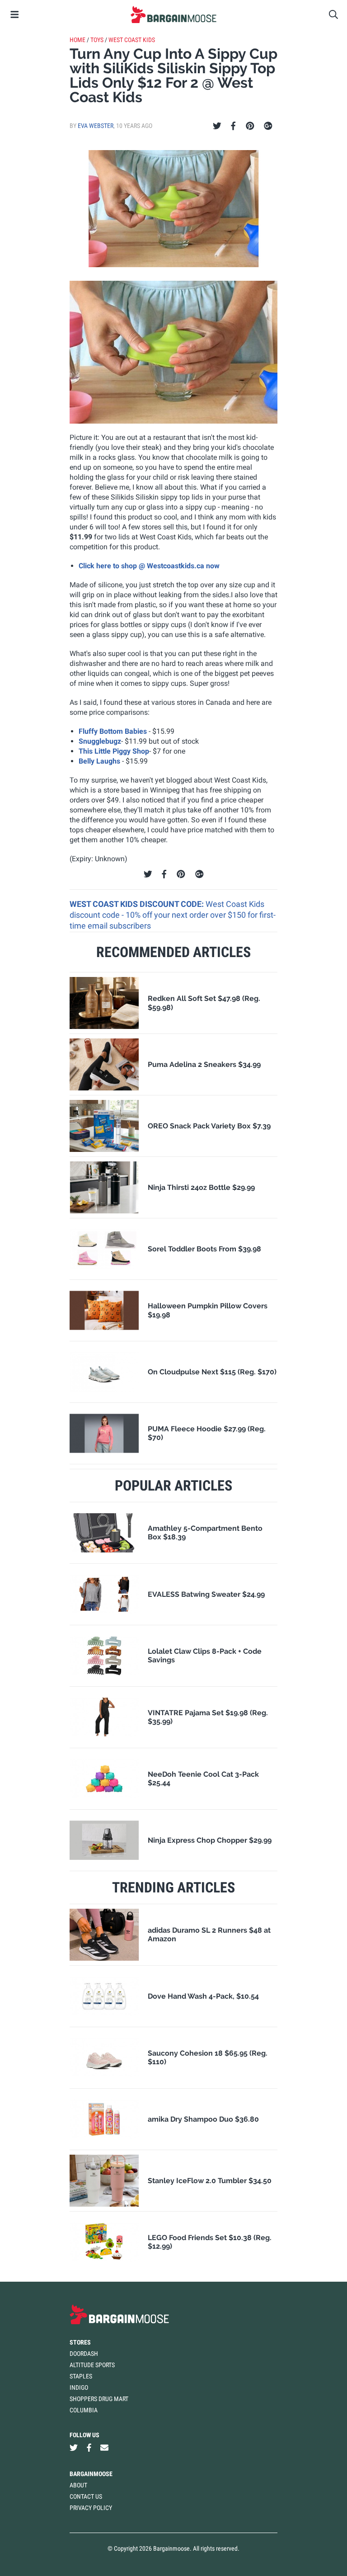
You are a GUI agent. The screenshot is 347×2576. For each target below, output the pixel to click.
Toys (97, 40)
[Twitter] (217, 126)
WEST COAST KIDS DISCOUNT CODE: (138, 904)
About (78, 2485)
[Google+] (268, 126)
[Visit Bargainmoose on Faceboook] (89, 2448)
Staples (81, 2376)
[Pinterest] (250, 126)
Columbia (84, 2410)
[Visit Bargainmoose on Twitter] (74, 2448)
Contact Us (86, 2496)
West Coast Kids (132, 40)
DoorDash (84, 2354)
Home (77, 40)
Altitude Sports (92, 2365)
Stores (80, 2342)
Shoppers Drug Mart (99, 2399)
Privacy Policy (91, 2508)
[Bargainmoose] (173, 14)
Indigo (79, 2387)
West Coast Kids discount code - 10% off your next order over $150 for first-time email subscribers (173, 915)
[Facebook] (233, 126)
